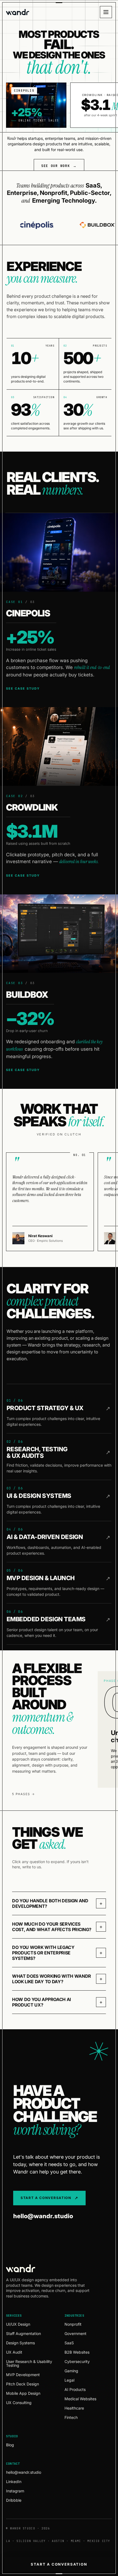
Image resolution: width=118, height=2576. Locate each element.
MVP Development (23, 2375)
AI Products (75, 2390)
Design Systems (20, 2343)
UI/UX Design (18, 2324)
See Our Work (55, 166)
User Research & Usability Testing (29, 2364)
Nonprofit (73, 2324)
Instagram (15, 2491)
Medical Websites (80, 2399)
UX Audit (14, 2352)
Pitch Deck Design (23, 2384)
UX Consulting (19, 2403)
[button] (59, 1903)
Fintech (71, 2418)
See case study (23, 688)
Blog (10, 2445)
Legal (69, 2380)
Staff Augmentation (23, 2334)
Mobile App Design (23, 2393)
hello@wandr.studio (43, 2216)
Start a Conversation (59, 2564)
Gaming (71, 2371)
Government (75, 2334)
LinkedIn (14, 2482)
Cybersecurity (77, 2362)
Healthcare (74, 2408)
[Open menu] (106, 12)
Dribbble (14, 2500)
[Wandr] (18, 12)
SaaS (69, 2343)
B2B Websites (77, 2352)
